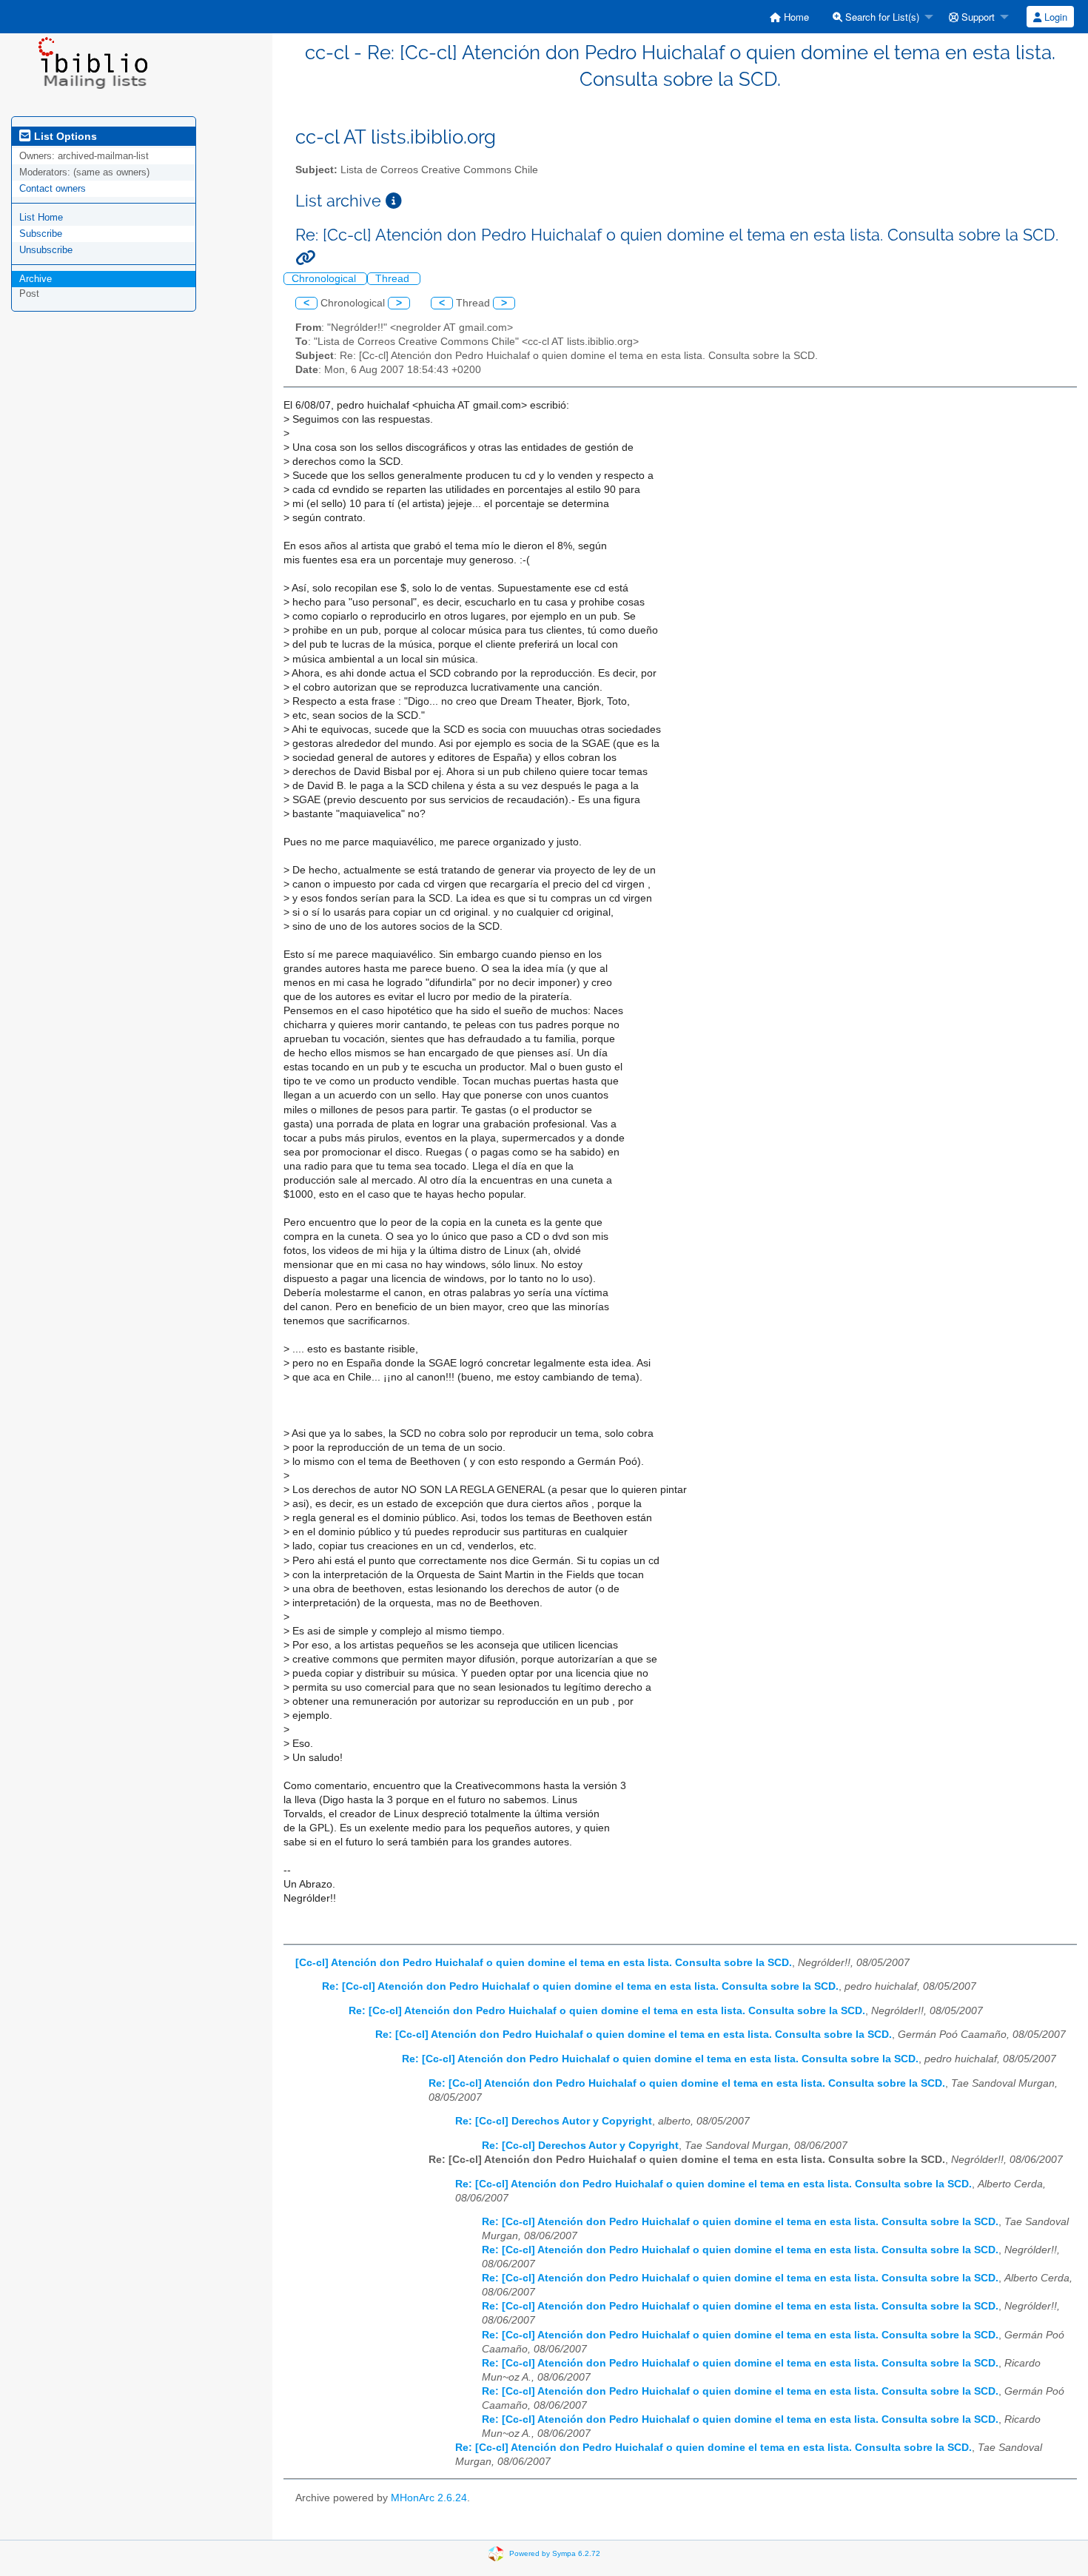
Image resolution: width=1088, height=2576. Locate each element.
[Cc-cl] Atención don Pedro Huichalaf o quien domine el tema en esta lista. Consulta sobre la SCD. (544, 1963)
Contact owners (53, 188)
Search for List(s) (881, 17)
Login (1054, 17)
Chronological (325, 279)
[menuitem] (789, 17)
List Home (41, 217)
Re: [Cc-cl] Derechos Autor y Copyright (554, 2121)
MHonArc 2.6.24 (429, 2498)
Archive (36, 279)
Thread (394, 279)
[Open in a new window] (394, 201)
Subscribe (41, 234)
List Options (64, 136)
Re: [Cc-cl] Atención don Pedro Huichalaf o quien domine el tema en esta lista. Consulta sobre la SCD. (580, 1986)
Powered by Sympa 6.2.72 (555, 2553)
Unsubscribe (46, 250)
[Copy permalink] (305, 258)
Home (795, 17)
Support (977, 17)
